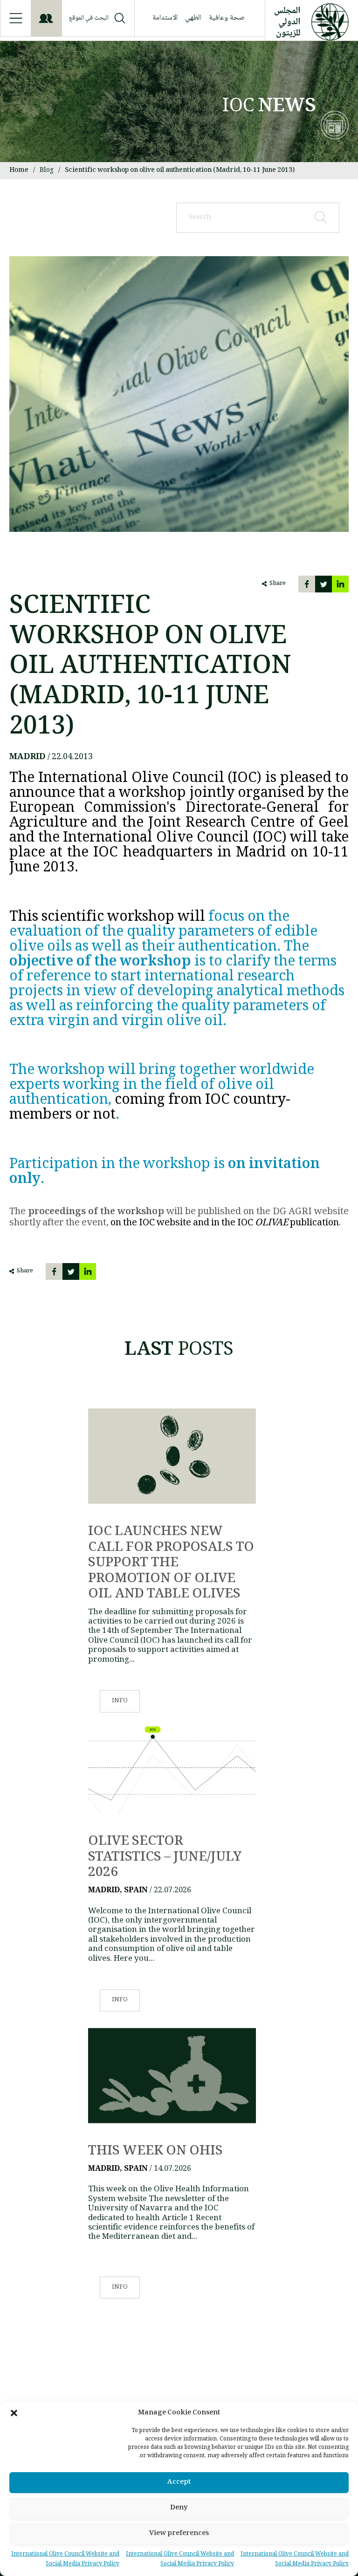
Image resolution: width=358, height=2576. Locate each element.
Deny (179, 2508)
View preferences (179, 2534)
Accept (179, 2482)
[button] (14, 2413)
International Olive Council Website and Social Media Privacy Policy (295, 2559)
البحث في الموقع (89, 18)
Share (278, 584)
